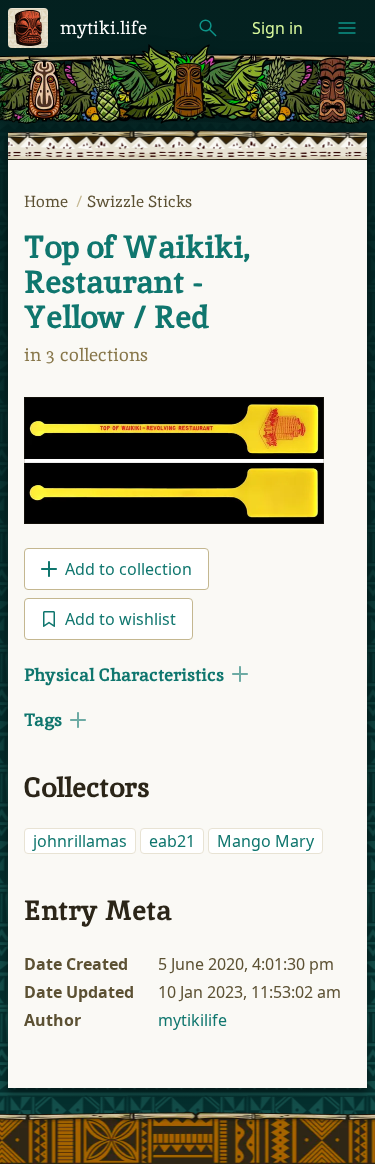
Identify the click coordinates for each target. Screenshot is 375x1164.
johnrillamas (80, 841)
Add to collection (128, 569)
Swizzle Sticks (139, 201)
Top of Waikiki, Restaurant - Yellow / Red (137, 282)
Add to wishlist (120, 619)
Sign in (277, 28)
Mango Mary (265, 841)
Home (48, 201)
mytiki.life (103, 27)
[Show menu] (347, 28)
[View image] (174, 460)
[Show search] (208, 28)
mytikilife (192, 1020)
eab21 (172, 841)
